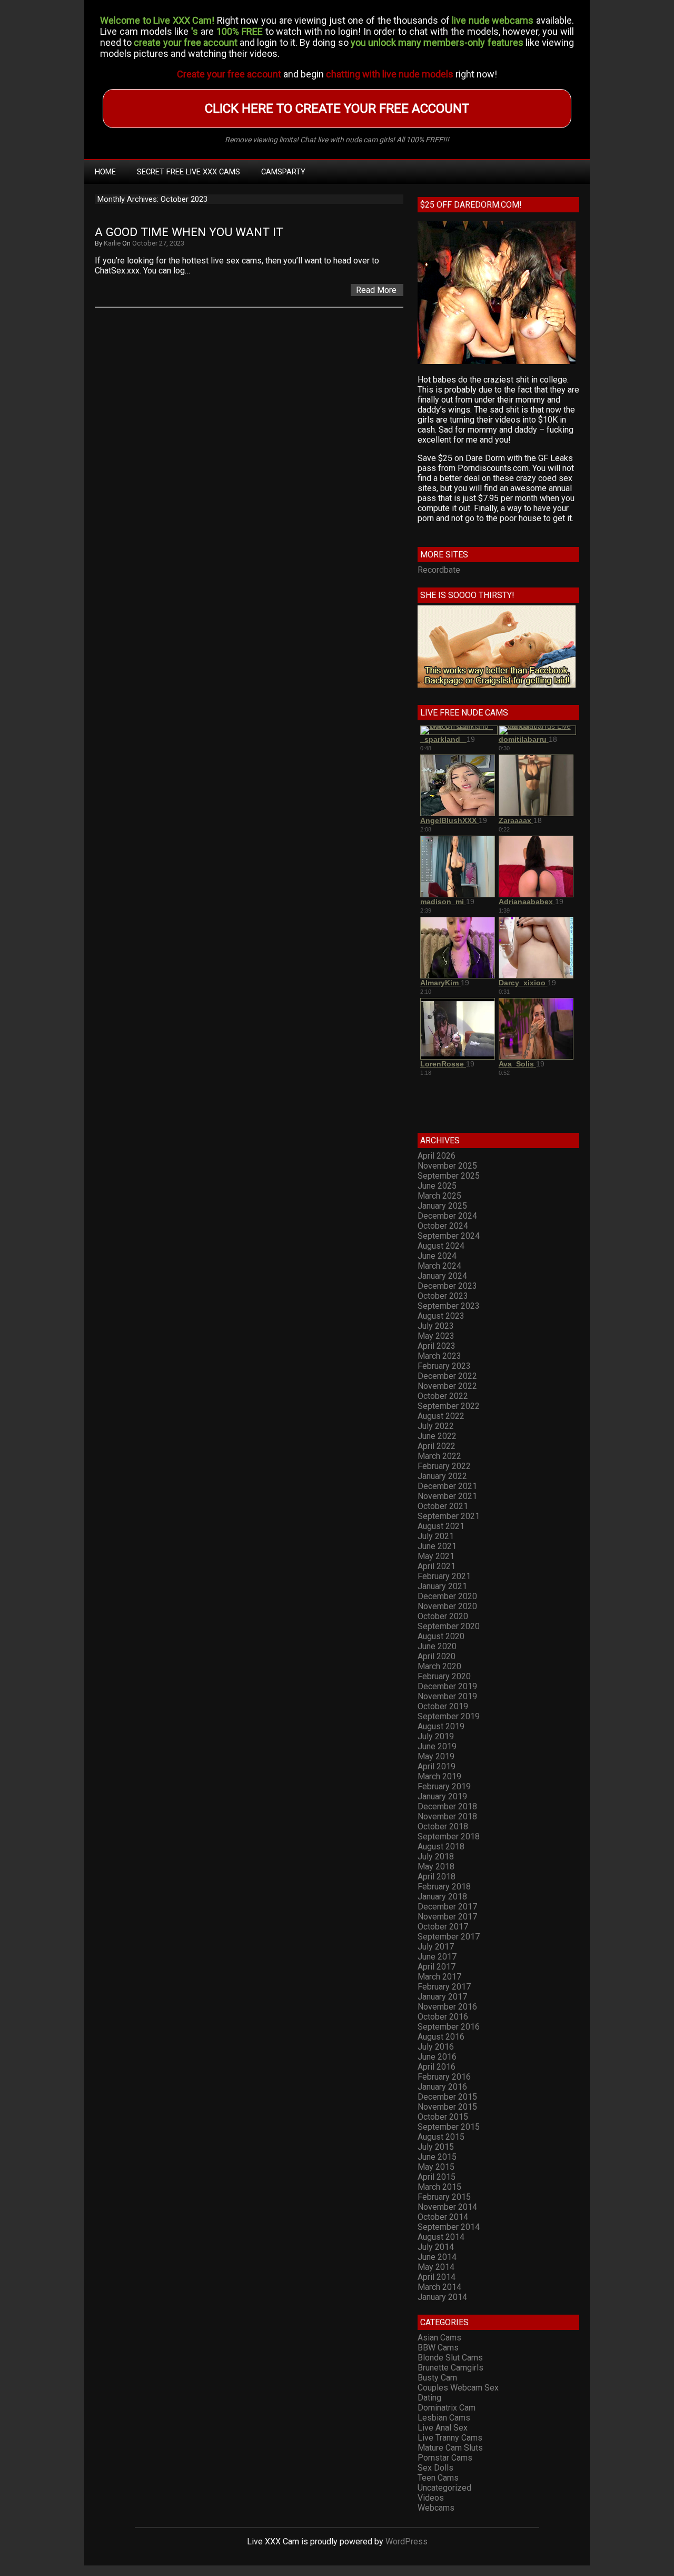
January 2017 (442, 1997)
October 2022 (443, 1396)
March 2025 (439, 1196)
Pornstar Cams (445, 2458)
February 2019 (444, 1786)
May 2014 (436, 2267)
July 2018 (436, 1857)
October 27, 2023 (158, 243)
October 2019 (443, 1706)
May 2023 (436, 1336)
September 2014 (449, 2227)
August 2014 (441, 2237)
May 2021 (436, 1556)
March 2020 (439, 1666)
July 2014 (436, 2247)
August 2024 (441, 1246)
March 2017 (439, 1977)
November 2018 (447, 1816)
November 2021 (447, 1496)
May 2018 (436, 1867)
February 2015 (444, 2197)
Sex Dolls (435, 2468)
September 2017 (449, 1937)
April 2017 (437, 1967)
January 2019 (442, 1796)
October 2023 (443, 1296)
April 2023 (437, 1346)
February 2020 (444, 1676)
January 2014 (442, 2297)
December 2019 (447, 1686)
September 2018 (449, 1836)
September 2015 (449, 2127)
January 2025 (442, 1206)
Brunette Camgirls (450, 2368)
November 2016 (447, 2007)
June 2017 (437, 1957)
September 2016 (449, 2027)
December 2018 (447, 1806)
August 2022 (441, 1416)
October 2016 (443, 2017)
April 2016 (437, 2067)
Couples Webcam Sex (458, 2388)
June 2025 (437, 1186)
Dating (429, 2398)
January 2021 (442, 1586)
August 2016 (441, 2037)
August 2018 (441, 1847)
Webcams (436, 2508)
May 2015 (436, 2167)
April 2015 (437, 2177)
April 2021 (437, 1566)
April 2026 (437, 1156)
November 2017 (447, 1917)
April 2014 (437, 2277)
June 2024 (437, 1256)
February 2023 (444, 1366)
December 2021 (447, 1486)
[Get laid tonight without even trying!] (497, 685)
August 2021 (441, 1526)
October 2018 (443, 1826)
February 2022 (444, 1466)
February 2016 (444, 2077)
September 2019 (449, 1716)
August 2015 (441, 2137)
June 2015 (437, 2157)
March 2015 (439, 2187)
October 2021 (443, 1506)
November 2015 (447, 2107)
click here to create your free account (337, 109)
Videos (431, 2498)
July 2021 (436, 1536)
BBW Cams (438, 2348)
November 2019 (447, 1696)
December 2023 (447, 1286)
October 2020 (443, 1616)
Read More (376, 290)
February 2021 (444, 1576)
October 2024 (443, 1226)
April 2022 (437, 1446)
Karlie (112, 243)
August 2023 (441, 1316)
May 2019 (436, 1756)
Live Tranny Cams (450, 2438)
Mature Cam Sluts (450, 2448)
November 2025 (447, 1166)
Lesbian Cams (444, 2418)
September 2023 (449, 1306)
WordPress (407, 2541)
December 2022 (447, 1376)
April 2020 (437, 1656)
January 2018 (442, 1897)
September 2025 (449, 1176)
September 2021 (449, 1516)
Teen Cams (438, 2478)
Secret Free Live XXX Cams (189, 172)
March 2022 (439, 1456)
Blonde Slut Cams (450, 2358)
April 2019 (437, 1766)
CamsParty (283, 172)
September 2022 (449, 1406)
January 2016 (442, 2087)
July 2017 (436, 1947)
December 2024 (447, 1216)
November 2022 (447, 1386)
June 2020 (437, 1646)
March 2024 (439, 1266)
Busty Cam (437, 2378)
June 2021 (437, 1546)
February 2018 (444, 1887)
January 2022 (442, 1476)
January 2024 (442, 1276)
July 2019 (436, 1736)
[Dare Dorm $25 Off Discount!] (497, 361)
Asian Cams (439, 2338)
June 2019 (437, 1746)
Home (105, 172)
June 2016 (437, 2057)
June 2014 (437, 2257)
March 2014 (439, 2287)
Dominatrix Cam (447, 2408)
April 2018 (437, 1877)
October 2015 (443, 2117)
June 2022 (437, 1436)
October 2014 (443, 2217)
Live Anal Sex (443, 2428)
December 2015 (447, 2097)
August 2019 (441, 1726)
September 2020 (449, 1626)
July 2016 (436, 2047)
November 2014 (447, 2207)
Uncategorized (444, 2488)
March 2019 (439, 1776)
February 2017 (444, 1987)
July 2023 (436, 1326)
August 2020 (441, 1636)
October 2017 (443, 1927)
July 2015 (436, 2147)
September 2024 (449, 1236)
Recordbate (439, 570)
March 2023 (439, 1356)
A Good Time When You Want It (189, 232)
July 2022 (436, 1426)
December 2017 (447, 1907)
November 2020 (447, 1606)
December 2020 (447, 1596)
